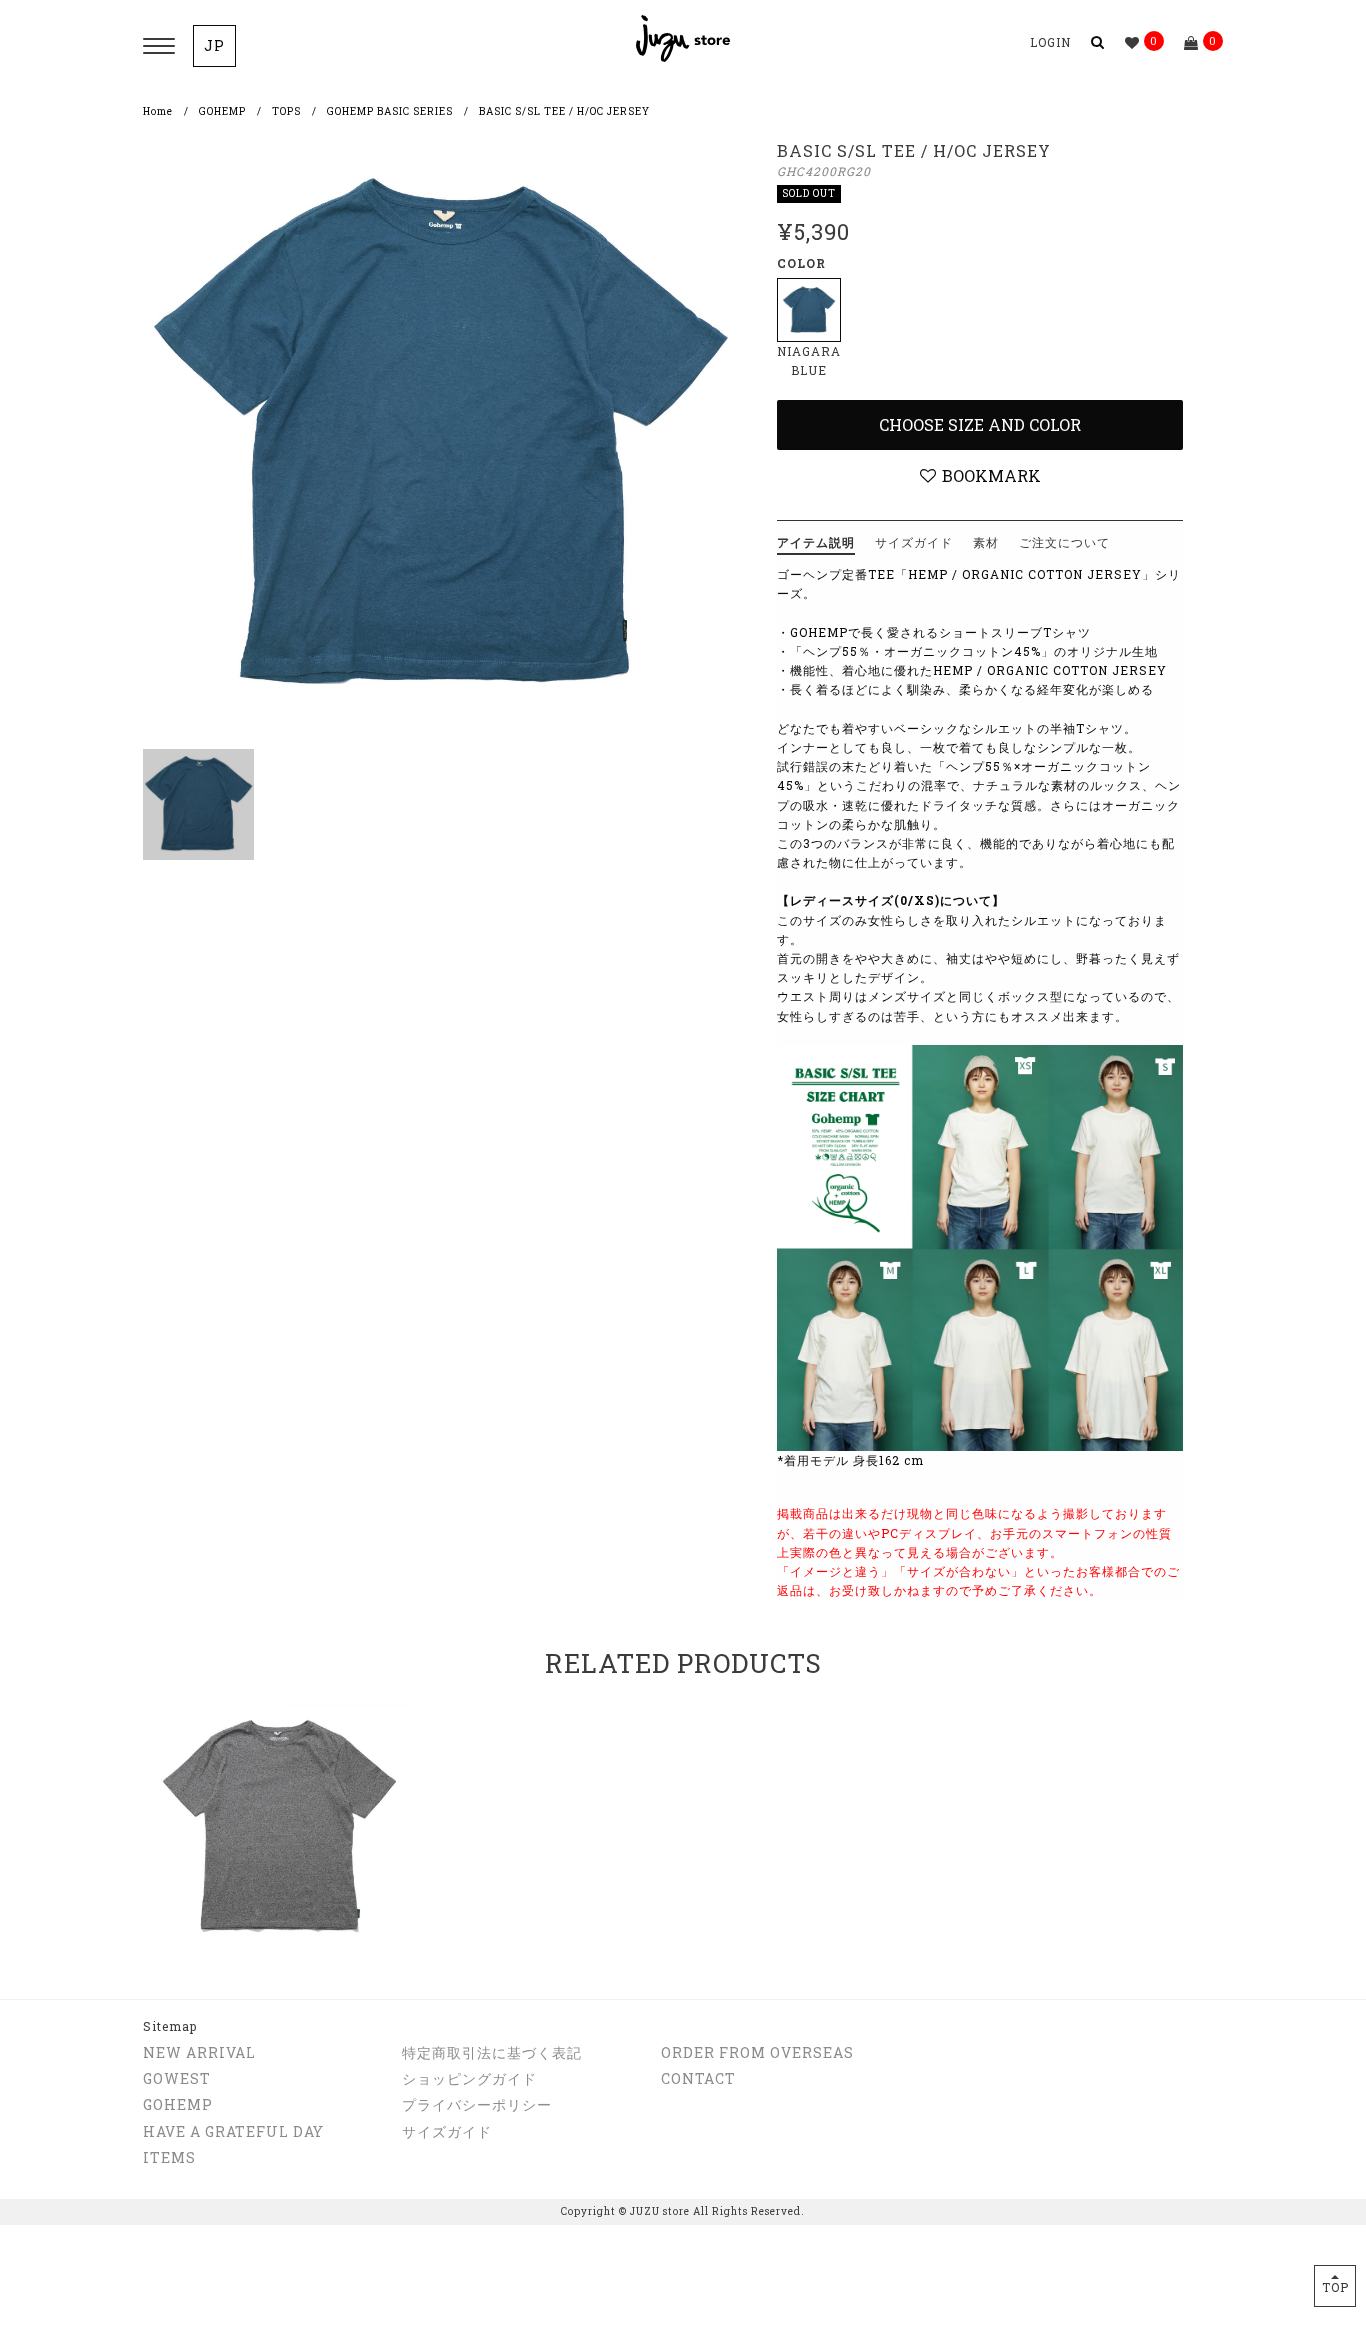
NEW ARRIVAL (199, 2052)
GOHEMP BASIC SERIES (390, 111)
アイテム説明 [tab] (816, 542)
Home (158, 111)
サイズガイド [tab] (914, 542)
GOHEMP (222, 111)
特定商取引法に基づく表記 (492, 2052)
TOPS (286, 111)
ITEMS (169, 2157)
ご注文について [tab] (1064, 542)
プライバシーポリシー (477, 2104)
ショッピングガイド (469, 2078)
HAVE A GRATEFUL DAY (233, 2131)
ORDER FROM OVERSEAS (757, 2052)
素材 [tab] (986, 542)
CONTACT (698, 2078)
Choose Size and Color (980, 424)
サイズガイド (447, 2131)
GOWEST (177, 2078)
